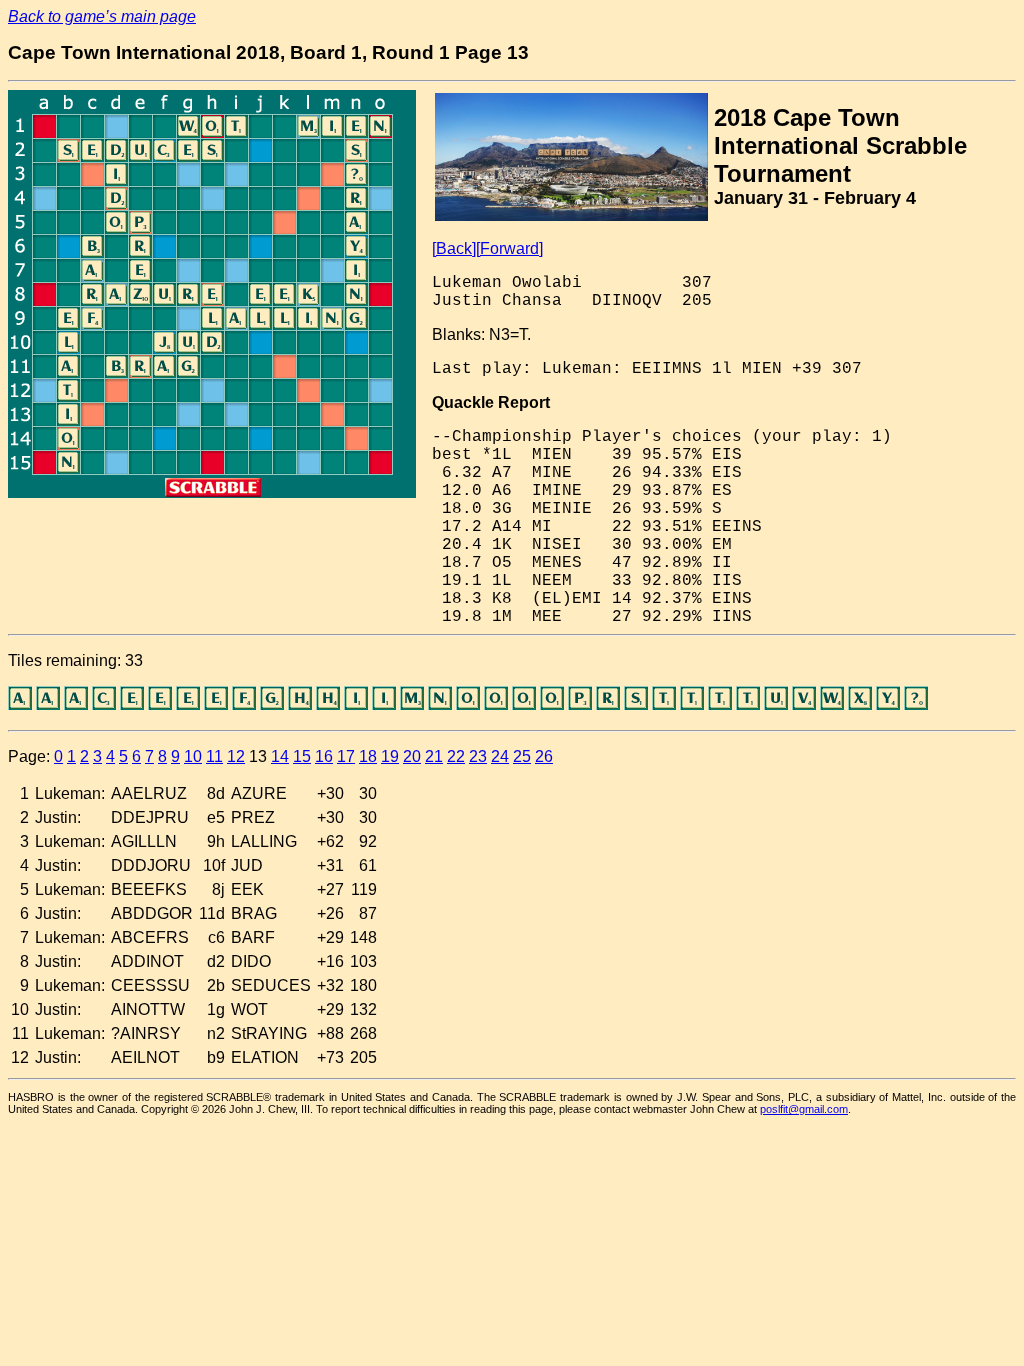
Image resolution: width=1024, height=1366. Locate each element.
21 (434, 756)
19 (390, 756)
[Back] (454, 248)
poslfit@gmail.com (804, 1109)
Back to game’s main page (102, 16)
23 (478, 756)
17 (346, 756)
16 (324, 756)
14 (280, 756)
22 (456, 756)
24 (500, 756)
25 (522, 756)
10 (193, 756)
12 (236, 756)
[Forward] (509, 248)
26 (544, 756)
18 (368, 756)
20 (412, 756)
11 (214, 756)
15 (302, 756)
